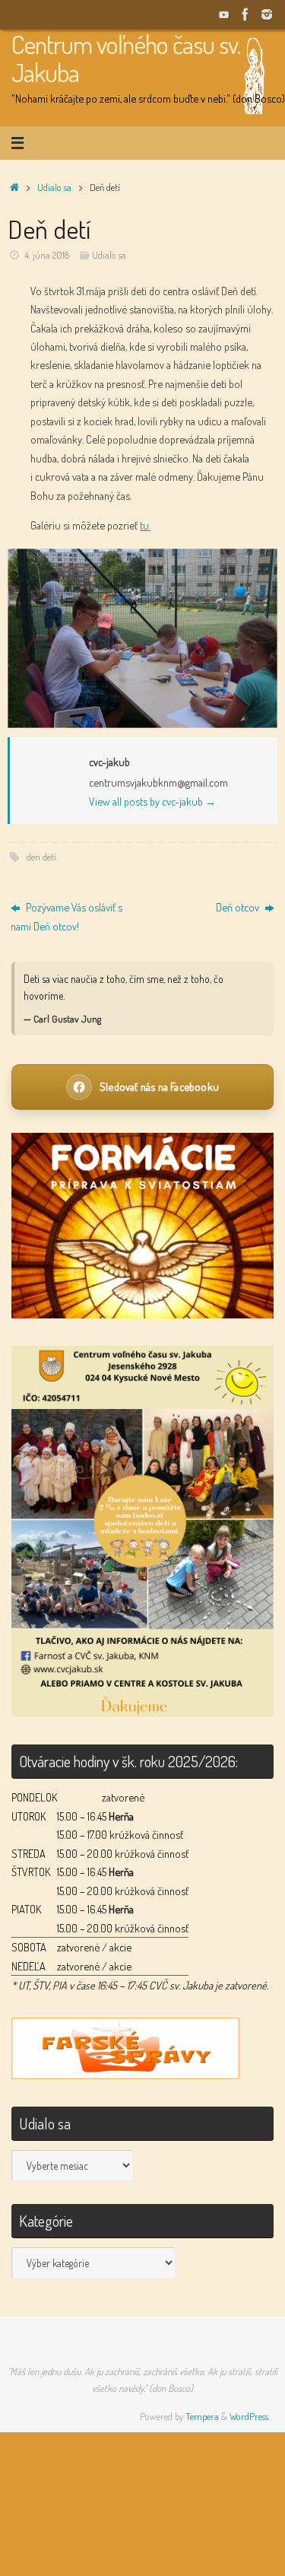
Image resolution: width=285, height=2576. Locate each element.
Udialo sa (54, 187)
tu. (145, 525)
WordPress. (250, 2416)
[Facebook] (245, 14)
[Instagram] (267, 14)
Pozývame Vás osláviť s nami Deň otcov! (66, 916)
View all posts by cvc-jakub (152, 801)
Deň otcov (239, 907)
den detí (41, 857)
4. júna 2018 (47, 255)
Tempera (202, 2416)
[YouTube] (224, 14)
